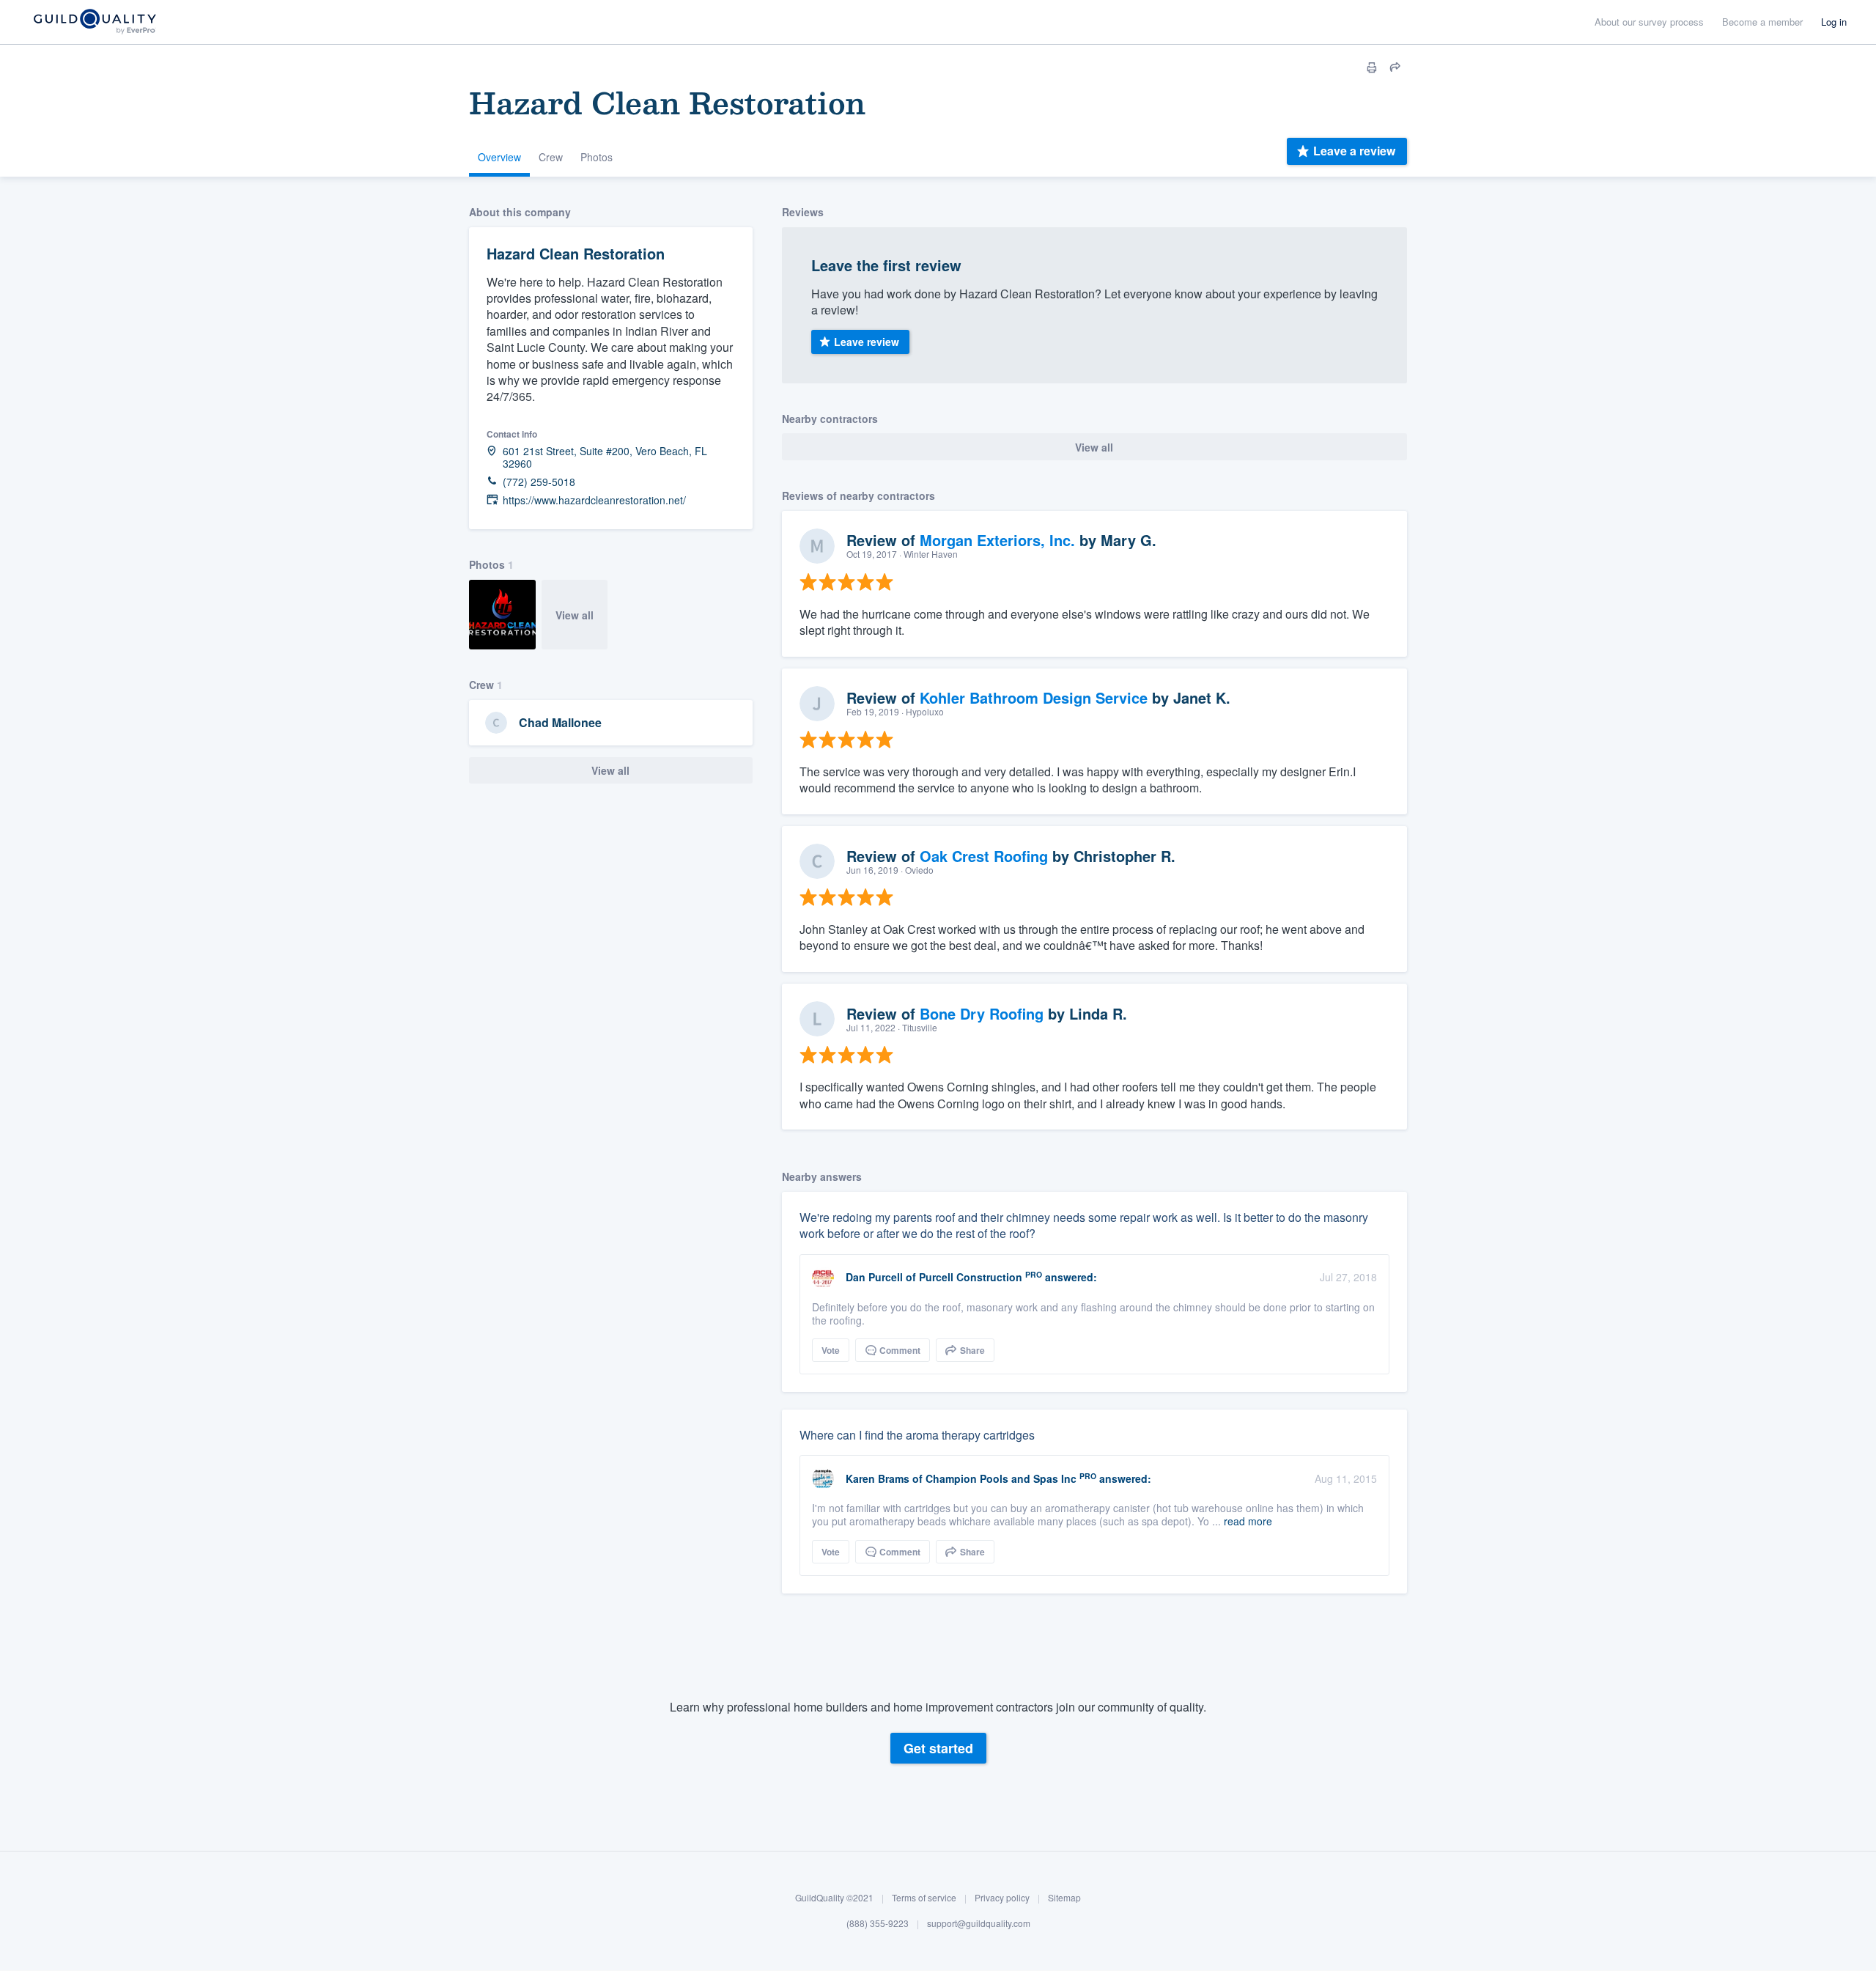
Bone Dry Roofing (982, 1013)
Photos (597, 157)
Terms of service (924, 1897)
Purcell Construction (971, 1277)
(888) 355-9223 (878, 1924)
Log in (1834, 22)
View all (575, 615)
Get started (938, 1748)
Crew (551, 157)
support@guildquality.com (979, 1924)
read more (1248, 1521)
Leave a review (1354, 151)
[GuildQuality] (94, 22)
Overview (499, 157)
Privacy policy (1002, 1897)
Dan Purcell (874, 1277)
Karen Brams (878, 1478)
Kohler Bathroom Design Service (1034, 697)
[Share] (1395, 67)
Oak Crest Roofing (984, 856)
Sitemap (1064, 1897)
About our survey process (1649, 22)
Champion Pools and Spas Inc (1001, 1478)
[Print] (1372, 67)
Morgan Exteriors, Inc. (997, 540)
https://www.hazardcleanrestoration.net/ (594, 500)
